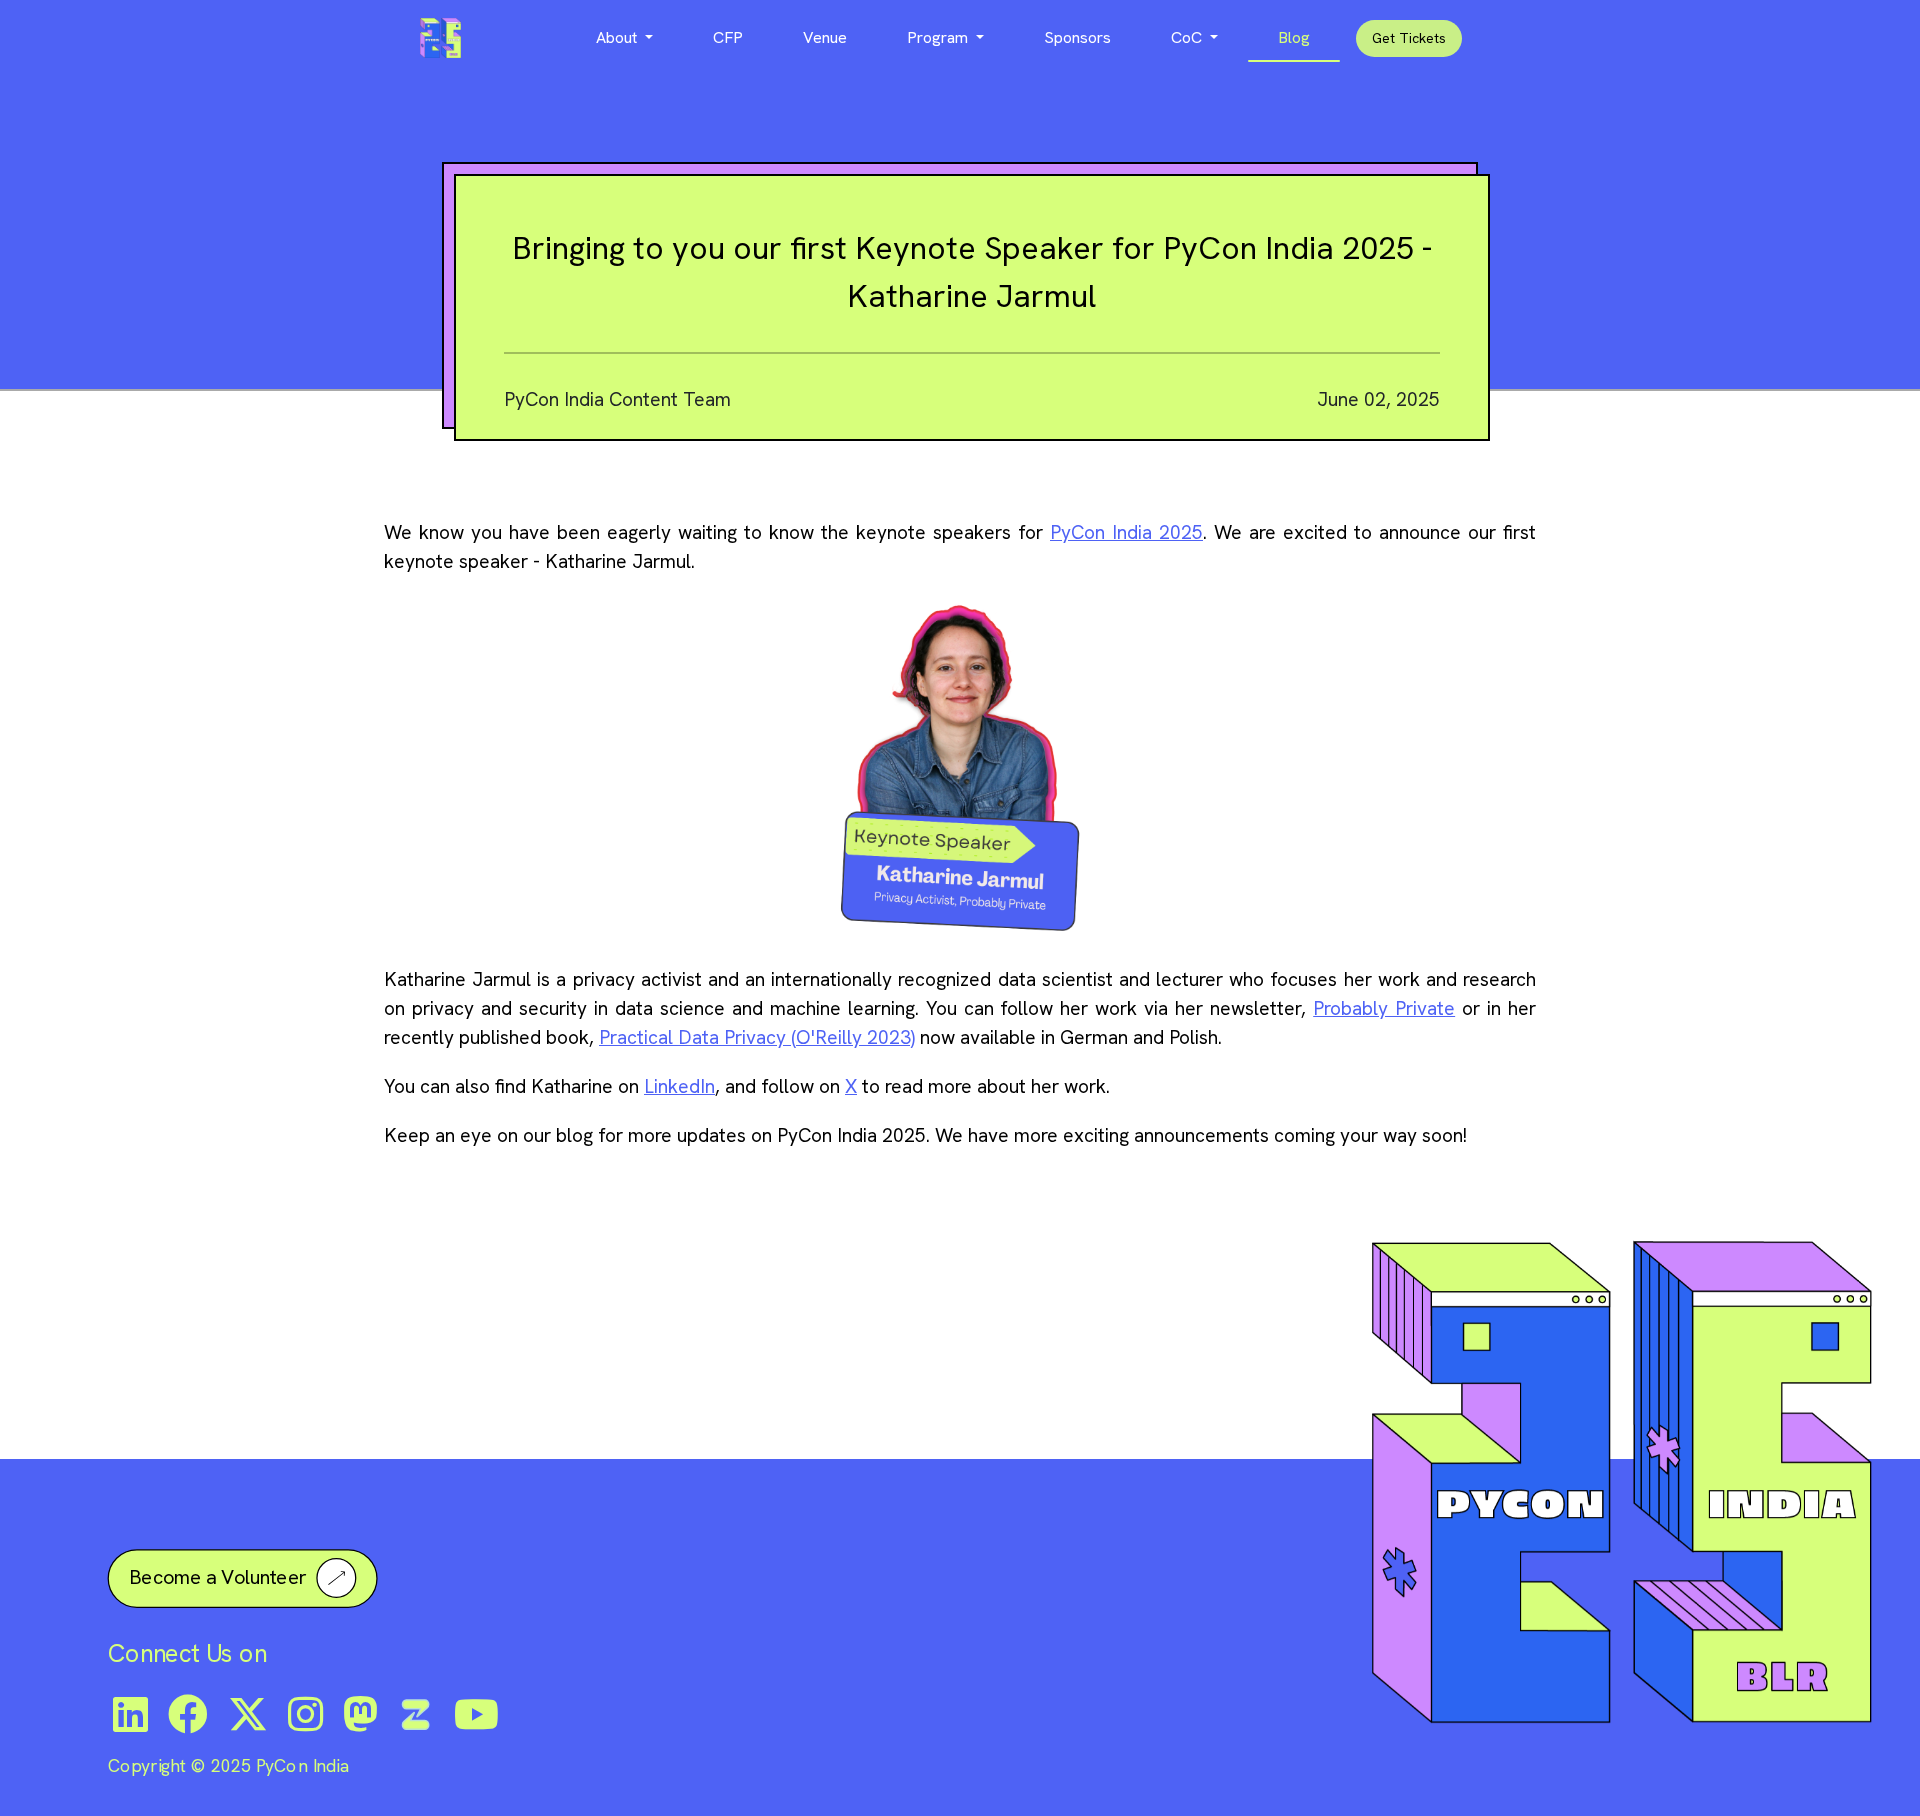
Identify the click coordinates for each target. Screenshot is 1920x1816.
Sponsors (1077, 37)
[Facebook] (188, 1714)
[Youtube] (476, 1714)
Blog (1294, 37)
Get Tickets (1409, 38)
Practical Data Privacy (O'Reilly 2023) (757, 1037)
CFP (728, 37)
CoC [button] (1188, 37)
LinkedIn (679, 1086)
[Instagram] (305, 1714)
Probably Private (1384, 1008)
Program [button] (939, 37)
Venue (825, 37)
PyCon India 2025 (1126, 532)
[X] (248, 1714)
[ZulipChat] (416, 1714)
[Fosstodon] (360, 1714)
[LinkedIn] (130, 1714)
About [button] (618, 37)
